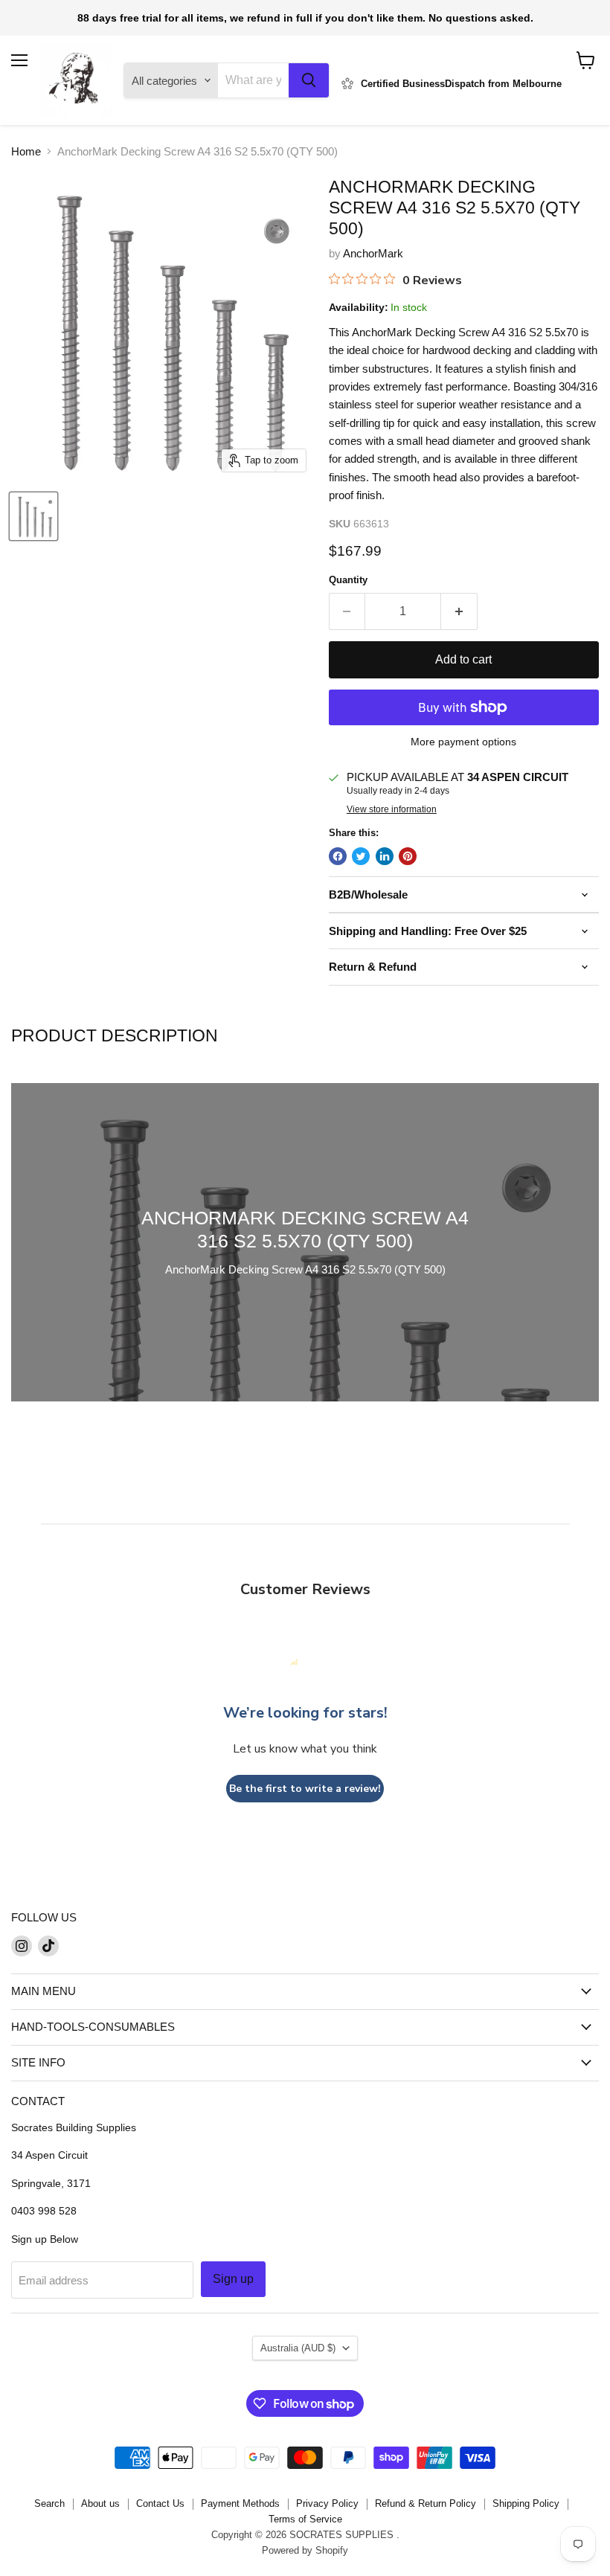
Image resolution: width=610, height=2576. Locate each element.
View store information (392, 809)
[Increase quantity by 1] (459, 611)
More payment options (463, 742)
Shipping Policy (526, 2503)
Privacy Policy (327, 2503)
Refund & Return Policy (426, 2503)
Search (49, 2503)
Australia (298, 2348)
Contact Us (160, 2503)
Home (26, 151)
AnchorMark (373, 253)
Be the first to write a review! (305, 1789)
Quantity (348, 580)
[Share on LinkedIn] (385, 856)
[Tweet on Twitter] (361, 856)
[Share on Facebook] (338, 856)
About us (100, 2503)
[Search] (309, 80)
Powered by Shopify (305, 2550)
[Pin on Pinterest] (408, 856)
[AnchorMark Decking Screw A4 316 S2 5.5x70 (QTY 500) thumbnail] (33, 516)
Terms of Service (305, 2519)
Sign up (233, 2279)
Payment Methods (240, 2503)
